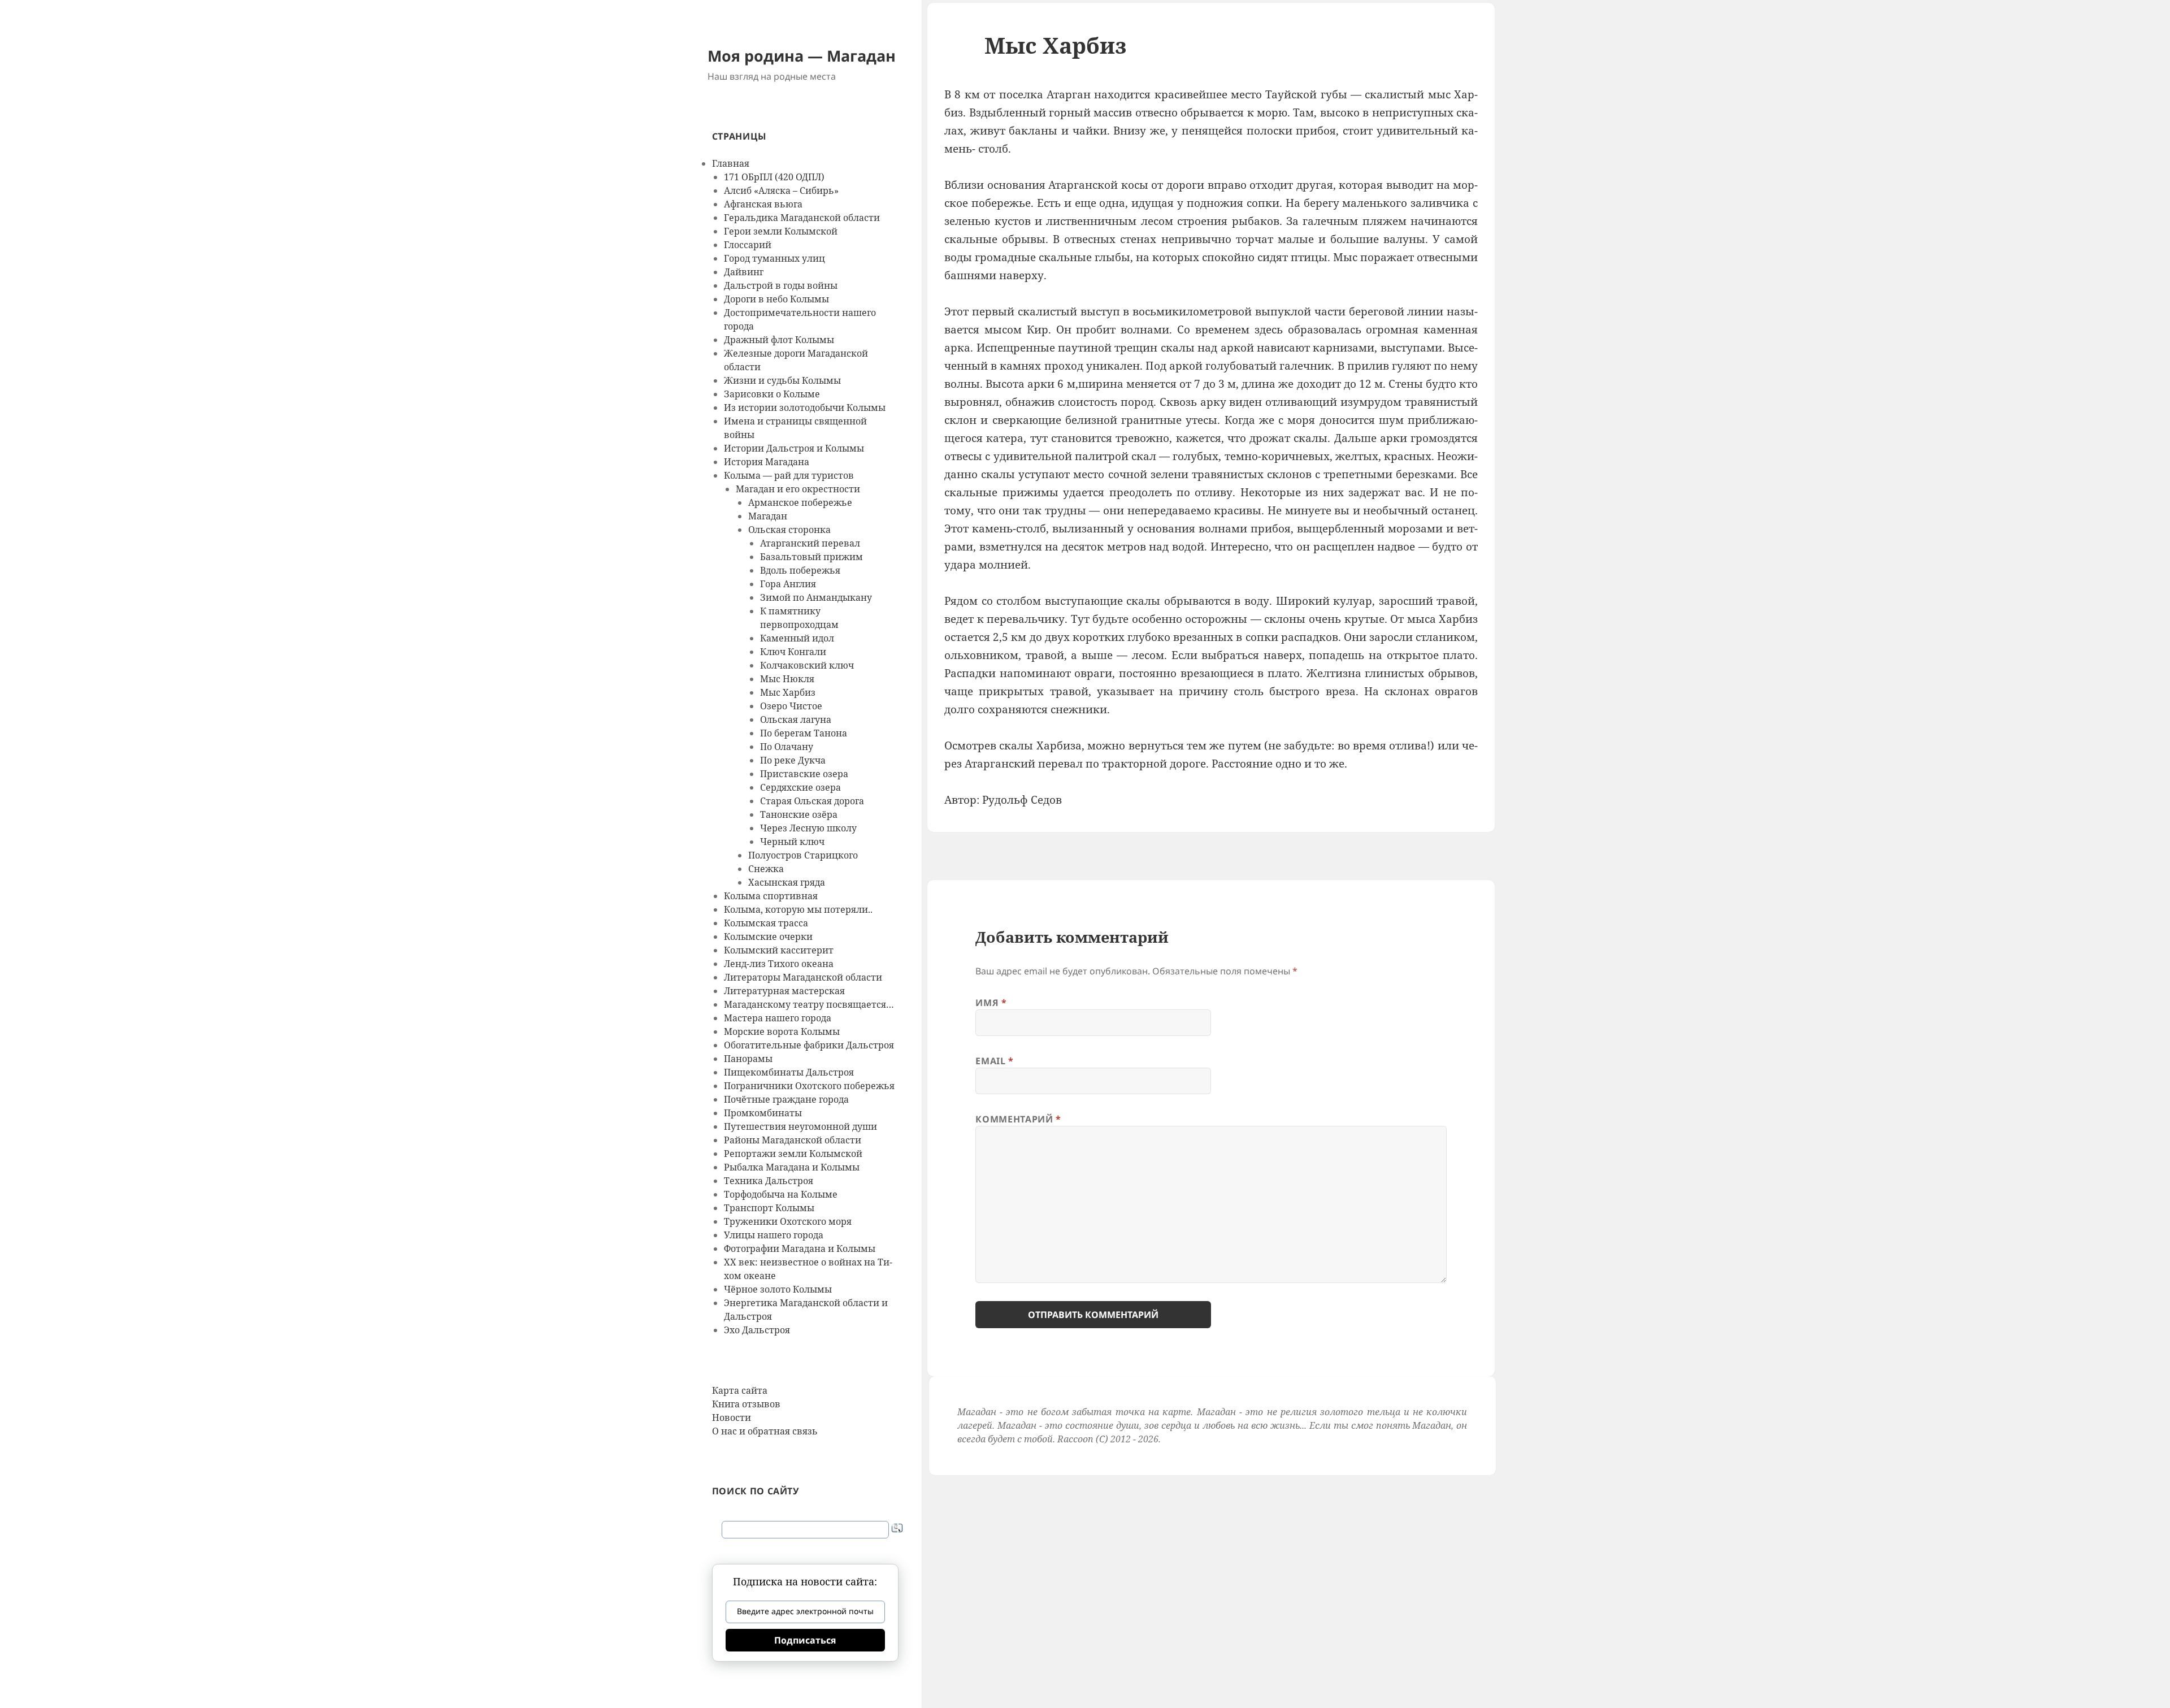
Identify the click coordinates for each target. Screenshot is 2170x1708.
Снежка (766, 869)
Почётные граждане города (786, 1099)
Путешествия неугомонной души (800, 1126)
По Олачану (787, 747)
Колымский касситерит (779, 950)
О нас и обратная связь (765, 1431)
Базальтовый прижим (811, 557)
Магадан (768, 516)
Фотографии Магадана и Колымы (800, 1249)
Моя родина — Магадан (802, 56)
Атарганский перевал (810, 543)
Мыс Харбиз (788, 692)
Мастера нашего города (778, 1018)
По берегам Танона (804, 733)
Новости (732, 1417)
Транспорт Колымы (769, 1208)
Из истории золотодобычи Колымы (805, 408)
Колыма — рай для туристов (789, 475)
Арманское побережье (800, 502)
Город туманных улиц (774, 258)
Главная (731, 163)
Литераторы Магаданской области (803, 977)
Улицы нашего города (774, 1235)
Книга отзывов (746, 1404)
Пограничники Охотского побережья (809, 1086)
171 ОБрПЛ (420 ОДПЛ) (774, 177)
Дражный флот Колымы (779, 340)
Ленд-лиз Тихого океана (779, 964)
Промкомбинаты (763, 1113)
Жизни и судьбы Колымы (782, 380)
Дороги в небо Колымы (776, 299)
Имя (991, 1003)
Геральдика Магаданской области (802, 218)
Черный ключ (792, 842)
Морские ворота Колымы (782, 1031)
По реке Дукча (793, 760)
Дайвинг (744, 272)
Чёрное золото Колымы (778, 1289)
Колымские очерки (768, 937)
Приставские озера (804, 774)
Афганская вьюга (763, 204)
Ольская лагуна (796, 719)
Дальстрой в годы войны (781, 285)
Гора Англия (788, 584)
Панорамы (748, 1059)
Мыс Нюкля (787, 679)
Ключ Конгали (793, 652)
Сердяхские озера (800, 787)
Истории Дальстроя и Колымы (794, 448)
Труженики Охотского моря (788, 1221)
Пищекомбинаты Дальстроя (789, 1072)
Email (994, 1061)
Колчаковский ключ (807, 665)
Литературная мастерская (784, 991)
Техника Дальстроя (769, 1181)
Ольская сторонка (789, 530)
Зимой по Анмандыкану (816, 597)
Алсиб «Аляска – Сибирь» (781, 190)
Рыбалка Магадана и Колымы (792, 1167)
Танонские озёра (799, 814)
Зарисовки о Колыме (772, 394)
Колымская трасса (766, 923)
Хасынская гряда (787, 882)
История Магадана (767, 462)
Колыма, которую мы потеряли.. (798, 909)
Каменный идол (797, 638)
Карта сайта (740, 1390)
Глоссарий (748, 245)
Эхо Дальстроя (757, 1330)
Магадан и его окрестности (798, 489)
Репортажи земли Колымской (793, 1154)
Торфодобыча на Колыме (781, 1194)
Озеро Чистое (791, 706)
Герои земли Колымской (781, 231)
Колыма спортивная (771, 896)
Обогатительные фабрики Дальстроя (809, 1045)
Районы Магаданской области (793, 1140)
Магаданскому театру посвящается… (809, 1004)
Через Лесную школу (808, 828)
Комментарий (1018, 1119)
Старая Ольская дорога (812, 801)
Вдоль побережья (800, 570)
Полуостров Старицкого (803, 855)
